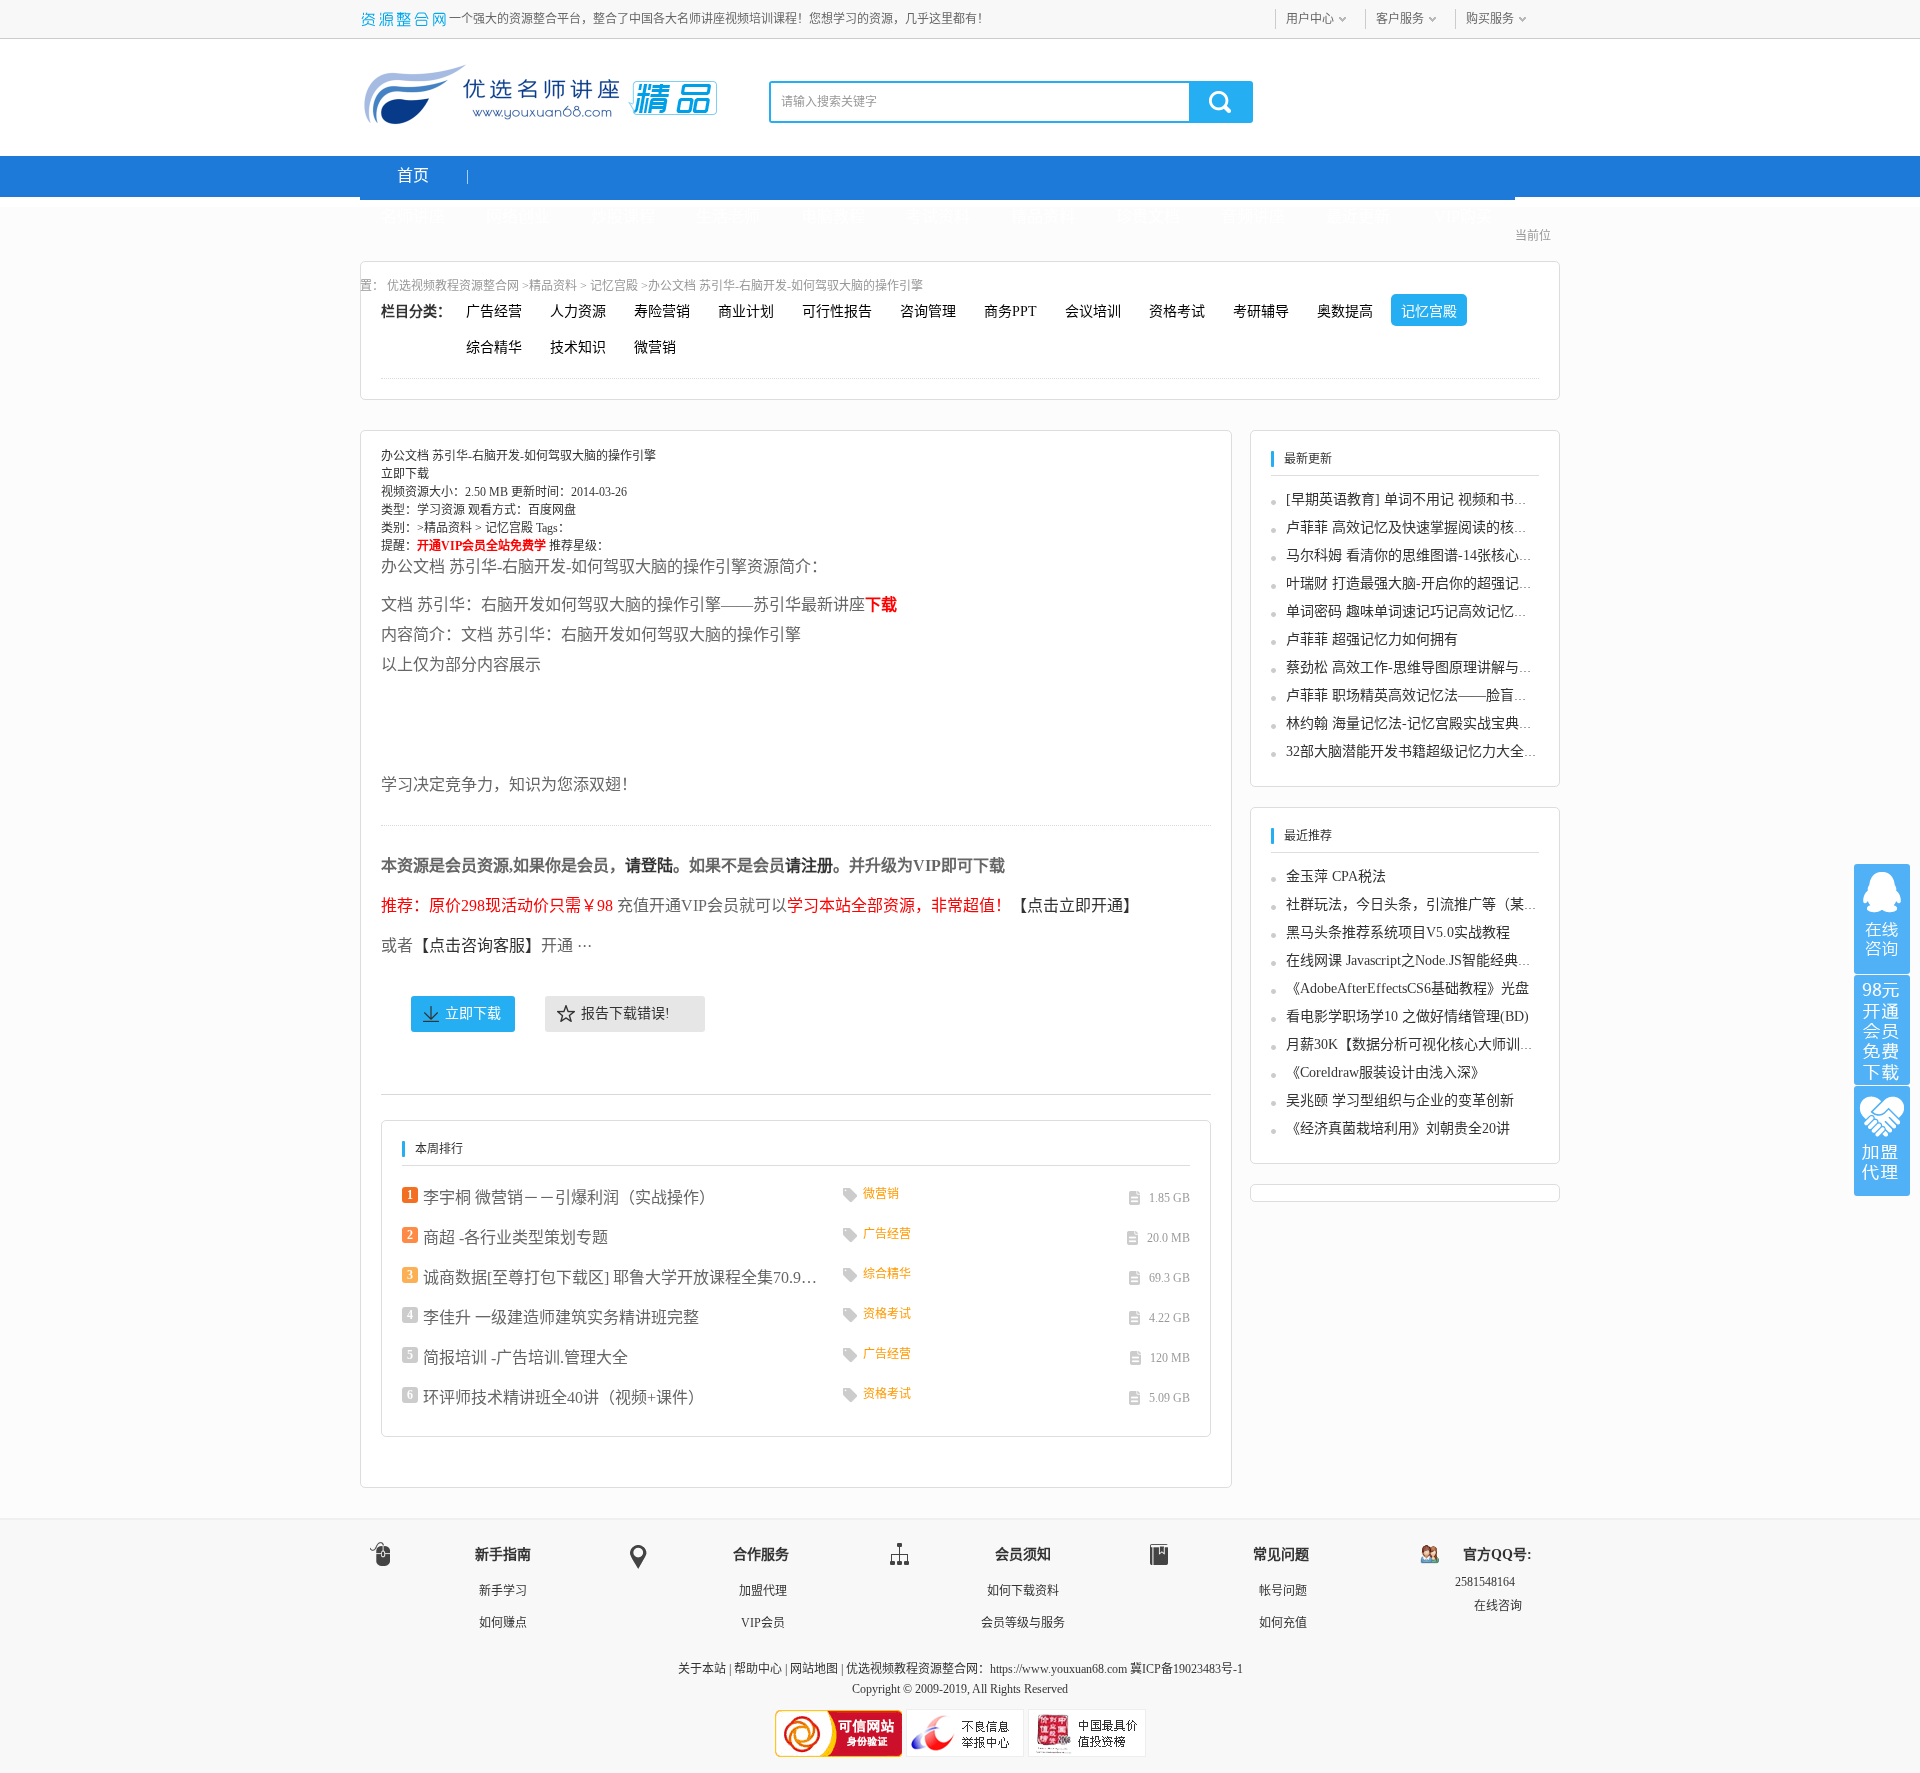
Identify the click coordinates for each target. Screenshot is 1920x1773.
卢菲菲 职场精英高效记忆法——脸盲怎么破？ (1428, 695)
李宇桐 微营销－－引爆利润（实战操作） (569, 1197)
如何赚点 (503, 1623)
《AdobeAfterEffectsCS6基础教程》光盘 (1407, 988)
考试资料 (938, 216)
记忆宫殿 (614, 286)
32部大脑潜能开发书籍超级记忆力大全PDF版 (1425, 751)
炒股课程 (623, 216)
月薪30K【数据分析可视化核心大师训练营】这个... (1444, 1044)
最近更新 (1358, 216)
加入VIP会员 (1882, 1030)
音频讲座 (1253, 216)
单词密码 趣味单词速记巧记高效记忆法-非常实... (1436, 611)
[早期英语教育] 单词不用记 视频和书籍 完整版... (1436, 499)
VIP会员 (763, 1623)
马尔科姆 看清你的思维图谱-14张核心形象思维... (1436, 555)
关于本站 (702, 1669)
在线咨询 (1882, 919)
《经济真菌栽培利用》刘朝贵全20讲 (1398, 1128)
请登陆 (649, 865)
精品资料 (1043, 216)
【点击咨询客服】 (477, 945)
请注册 (809, 865)
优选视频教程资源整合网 (453, 286)
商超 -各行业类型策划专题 (515, 1237)
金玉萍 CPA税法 (1336, 876)
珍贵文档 (1148, 216)
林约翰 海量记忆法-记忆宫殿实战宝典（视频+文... (1440, 723)
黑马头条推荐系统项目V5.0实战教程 (1398, 932)
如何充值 (1283, 1623)
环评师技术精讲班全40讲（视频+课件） (563, 1397)
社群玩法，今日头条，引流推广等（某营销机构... (1439, 904)
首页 (413, 175)
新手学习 (503, 1591)
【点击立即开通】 (1075, 905)
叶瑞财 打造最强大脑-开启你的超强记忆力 (1416, 583)
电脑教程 (833, 216)
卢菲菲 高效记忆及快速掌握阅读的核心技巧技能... (1441, 527)
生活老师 (728, 216)
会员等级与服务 (1023, 1623)
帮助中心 (758, 1669)
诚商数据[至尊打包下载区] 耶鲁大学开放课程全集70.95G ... (623, 1277)
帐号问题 (1283, 1591)
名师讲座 (413, 216)
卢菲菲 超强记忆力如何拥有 (1372, 639)
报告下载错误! (625, 1013)
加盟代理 (763, 1591)
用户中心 (1310, 19)
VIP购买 (1463, 216)
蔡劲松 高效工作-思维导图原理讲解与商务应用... (1436, 667)
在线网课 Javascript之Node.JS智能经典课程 (1416, 960)
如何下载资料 (1023, 1591)
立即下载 (473, 1013)
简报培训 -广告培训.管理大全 (525, 1357)
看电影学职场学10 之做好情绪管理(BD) (1407, 1016)
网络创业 (518, 216)
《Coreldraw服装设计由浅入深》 (1385, 1072)
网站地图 (814, 1669)
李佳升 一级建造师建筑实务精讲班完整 (561, 1317)
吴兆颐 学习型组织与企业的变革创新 (1400, 1100)
